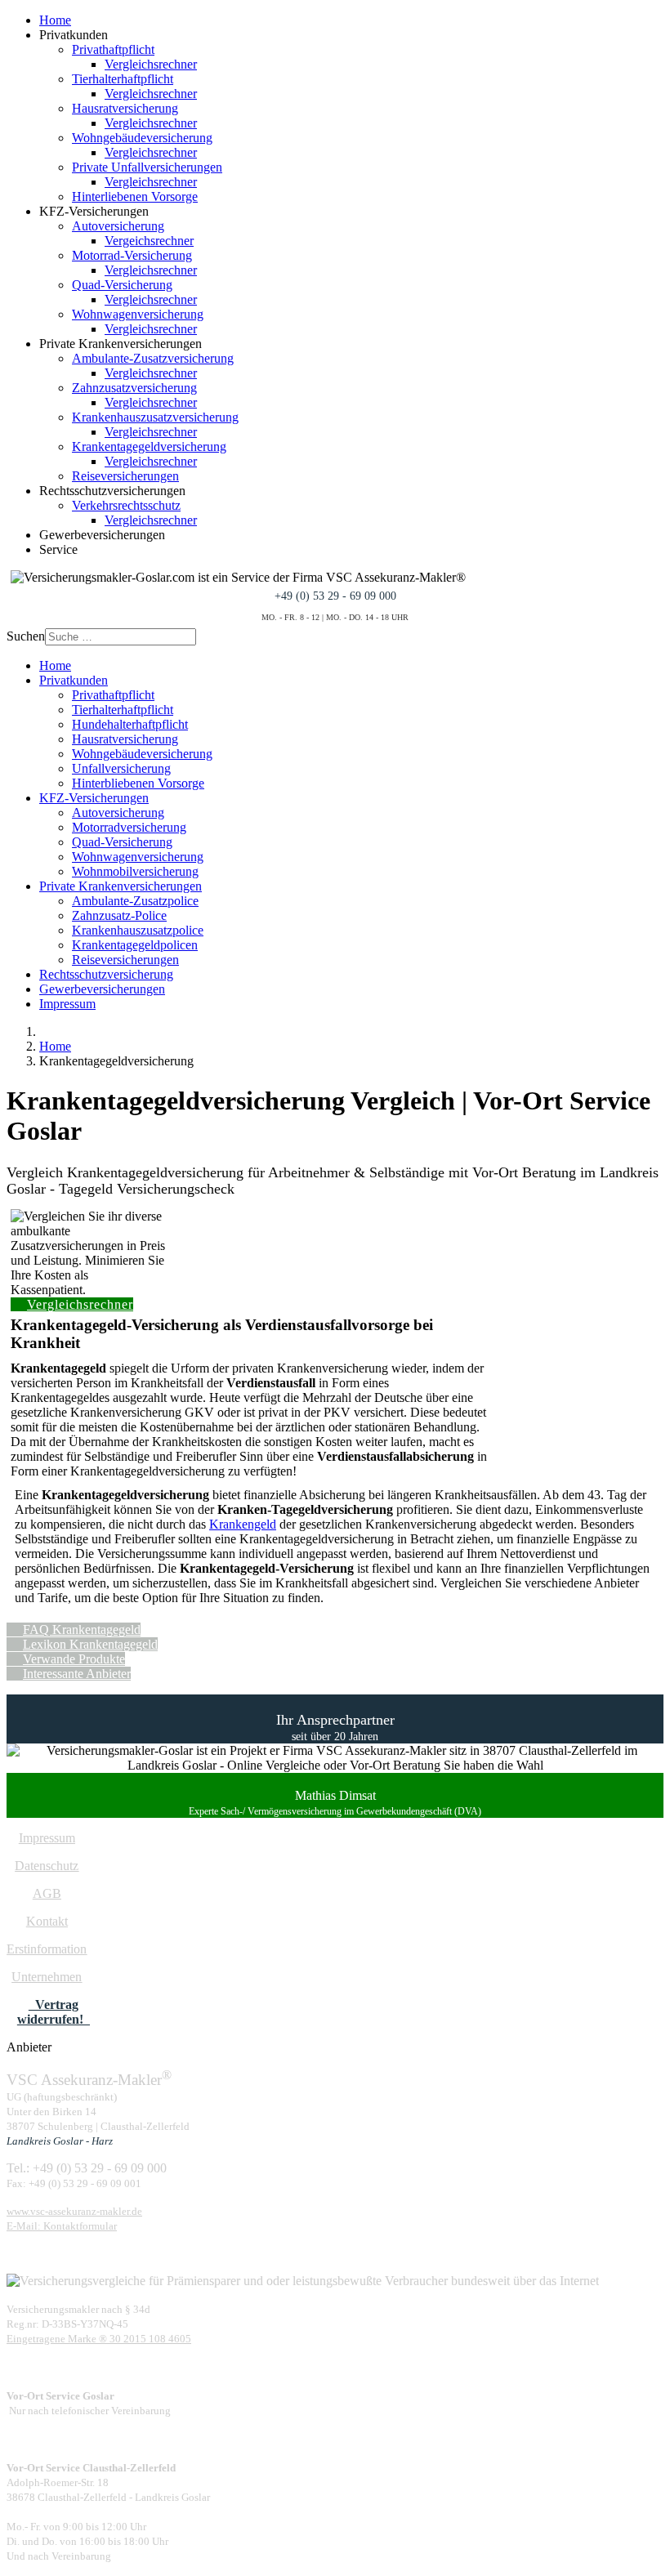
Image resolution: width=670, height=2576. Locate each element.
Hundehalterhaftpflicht (130, 724)
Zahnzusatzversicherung (134, 388)
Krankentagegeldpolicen (135, 945)
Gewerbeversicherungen (102, 989)
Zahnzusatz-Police (119, 915)
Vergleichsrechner (151, 64)
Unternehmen (47, 1977)
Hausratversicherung (125, 108)
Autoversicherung (118, 226)
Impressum (67, 1004)
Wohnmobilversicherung (135, 871)
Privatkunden (74, 680)
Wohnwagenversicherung (138, 314)
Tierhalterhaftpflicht (123, 79)
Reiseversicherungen (125, 476)
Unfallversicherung (121, 768)
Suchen (26, 636)
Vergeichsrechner (149, 241)
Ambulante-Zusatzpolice (135, 901)
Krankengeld (243, 1524)
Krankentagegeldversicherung (149, 446)
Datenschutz (47, 1866)
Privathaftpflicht (113, 49)
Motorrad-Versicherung (132, 255)
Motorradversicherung (129, 827)
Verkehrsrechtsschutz (126, 505)
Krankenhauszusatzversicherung (155, 417)
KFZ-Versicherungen (94, 798)
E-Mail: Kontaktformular (62, 2226)
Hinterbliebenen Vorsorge (138, 783)
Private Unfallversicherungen (147, 167)
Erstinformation (47, 1949)
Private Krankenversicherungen (121, 886)
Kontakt (47, 1921)
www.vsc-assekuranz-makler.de (74, 2211)
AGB (47, 1893)
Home (55, 20)
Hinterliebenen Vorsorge (135, 196)
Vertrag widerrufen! (54, 2012)
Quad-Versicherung (122, 285)
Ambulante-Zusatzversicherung (153, 358)
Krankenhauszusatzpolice (138, 930)
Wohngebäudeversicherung (142, 138)
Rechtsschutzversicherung (106, 974)
